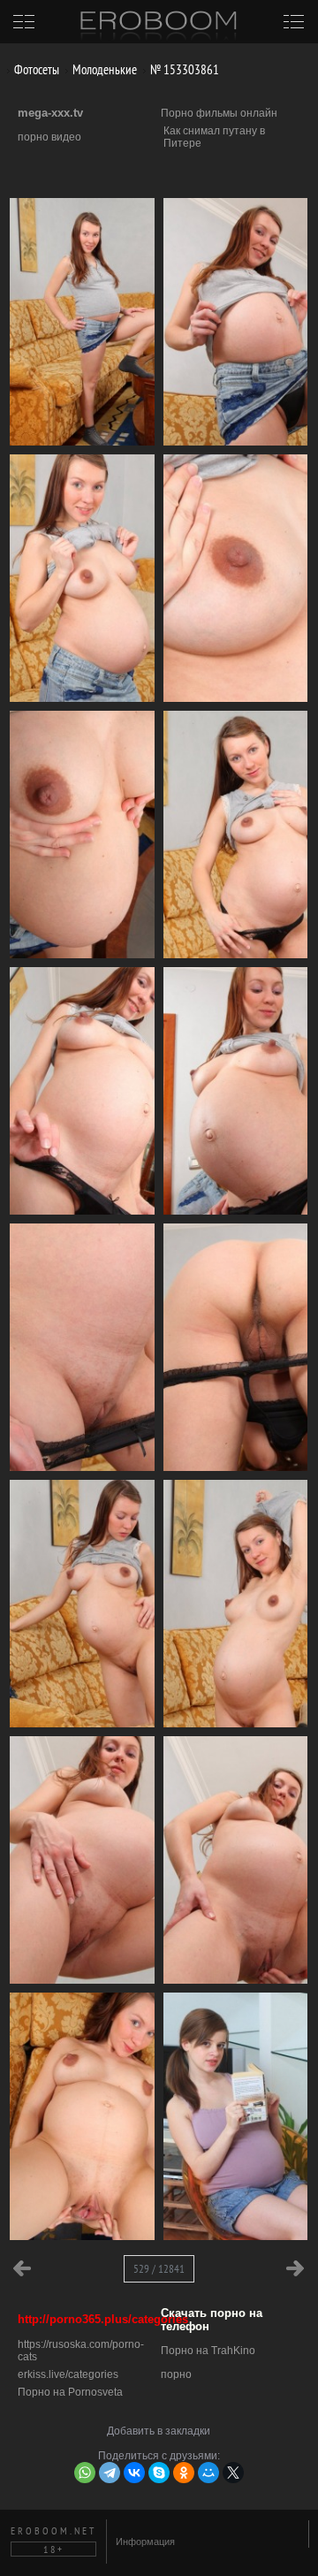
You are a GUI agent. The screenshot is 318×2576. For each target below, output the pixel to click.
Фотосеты (35, 69)
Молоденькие (103, 69)
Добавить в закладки (159, 2431)
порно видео (49, 137)
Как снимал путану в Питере (214, 137)
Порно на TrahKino (208, 2351)
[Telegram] (110, 2473)
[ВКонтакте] (134, 2473)
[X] (233, 2473)
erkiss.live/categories (68, 2374)
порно (176, 2374)
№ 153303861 (183, 69)
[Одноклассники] (184, 2473)
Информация (145, 2542)
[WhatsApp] (85, 2473)
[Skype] (159, 2473)
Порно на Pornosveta (70, 2392)
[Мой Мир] (208, 2473)
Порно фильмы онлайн (219, 113)
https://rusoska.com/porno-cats (81, 2351)
